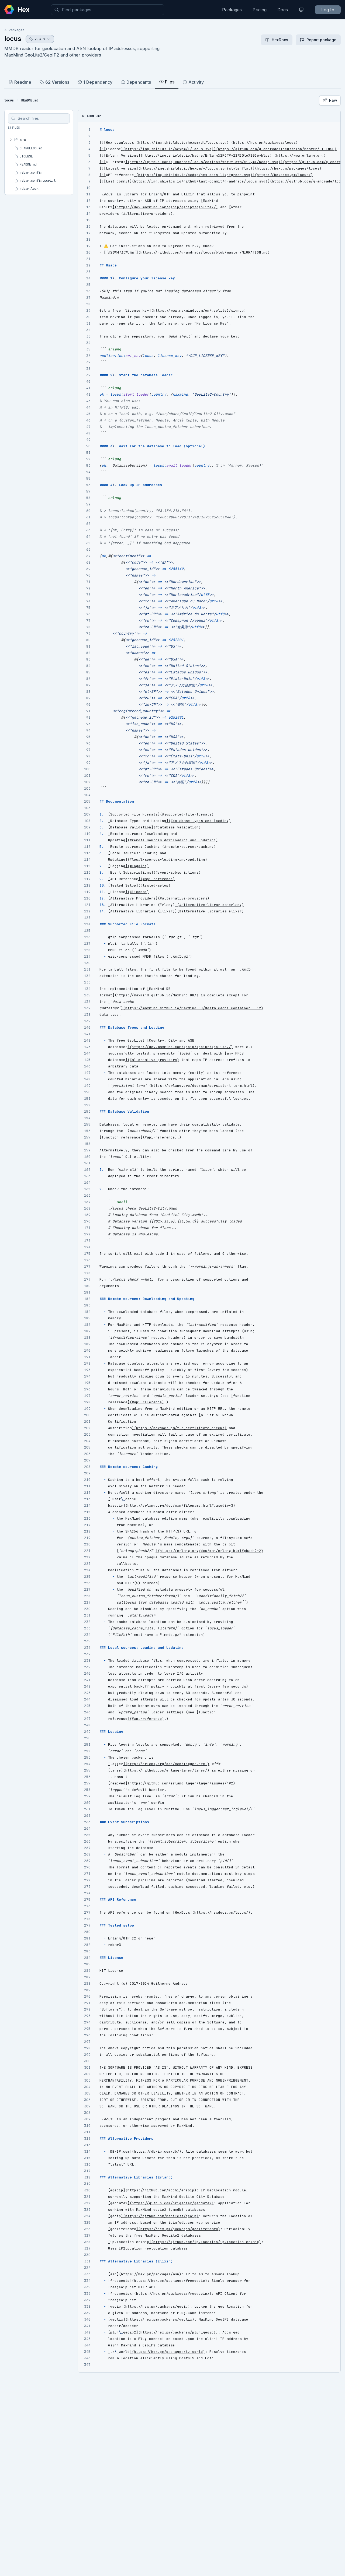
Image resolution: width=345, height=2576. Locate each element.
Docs (283, 10)
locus (13, 39)
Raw (333, 100)
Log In (328, 10)
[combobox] (108, 10)
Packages (232, 10)
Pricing (260, 10)
